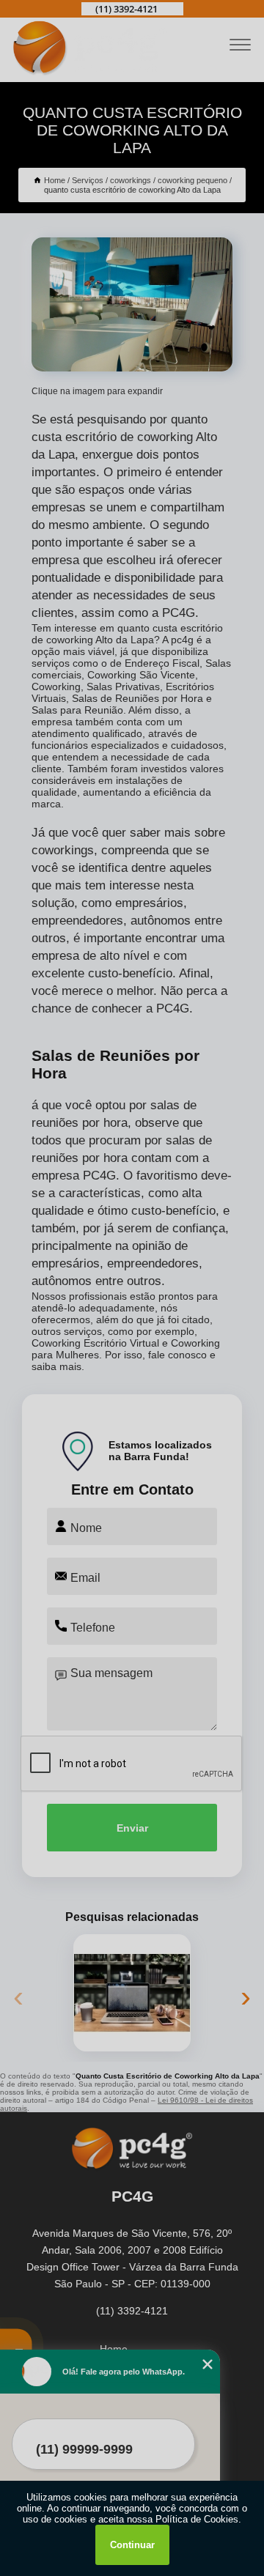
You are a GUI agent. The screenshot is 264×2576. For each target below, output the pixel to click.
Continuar (132, 2545)
